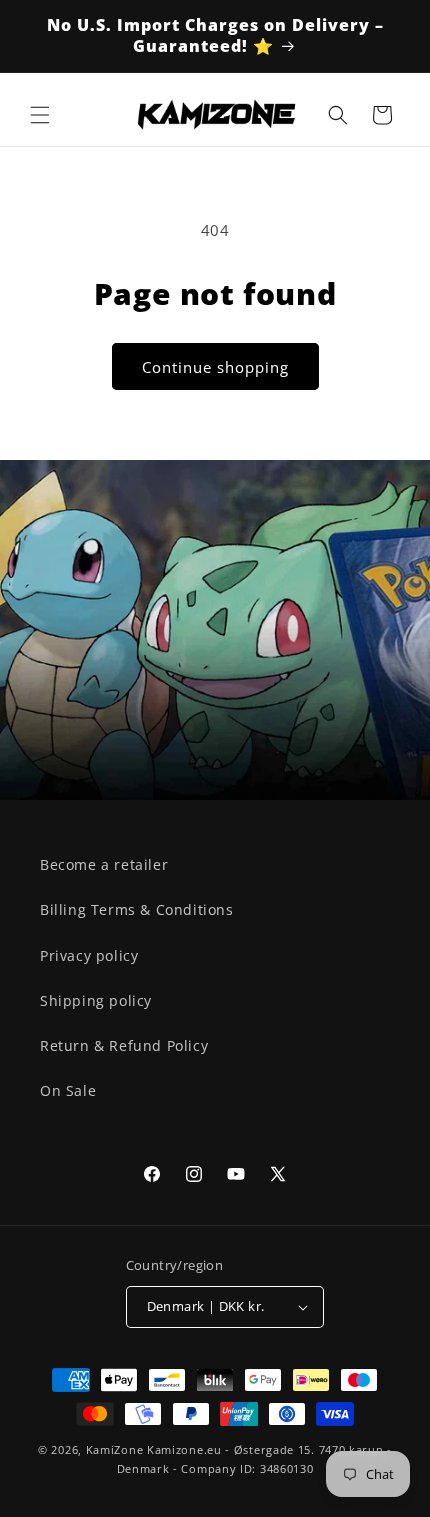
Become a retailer (104, 864)
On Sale (68, 1090)
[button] (40, 115)
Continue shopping (215, 367)
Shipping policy (96, 1000)
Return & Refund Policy (124, 1045)
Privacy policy (89, 955)
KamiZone (115, 1449)
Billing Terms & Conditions (137, 909)
